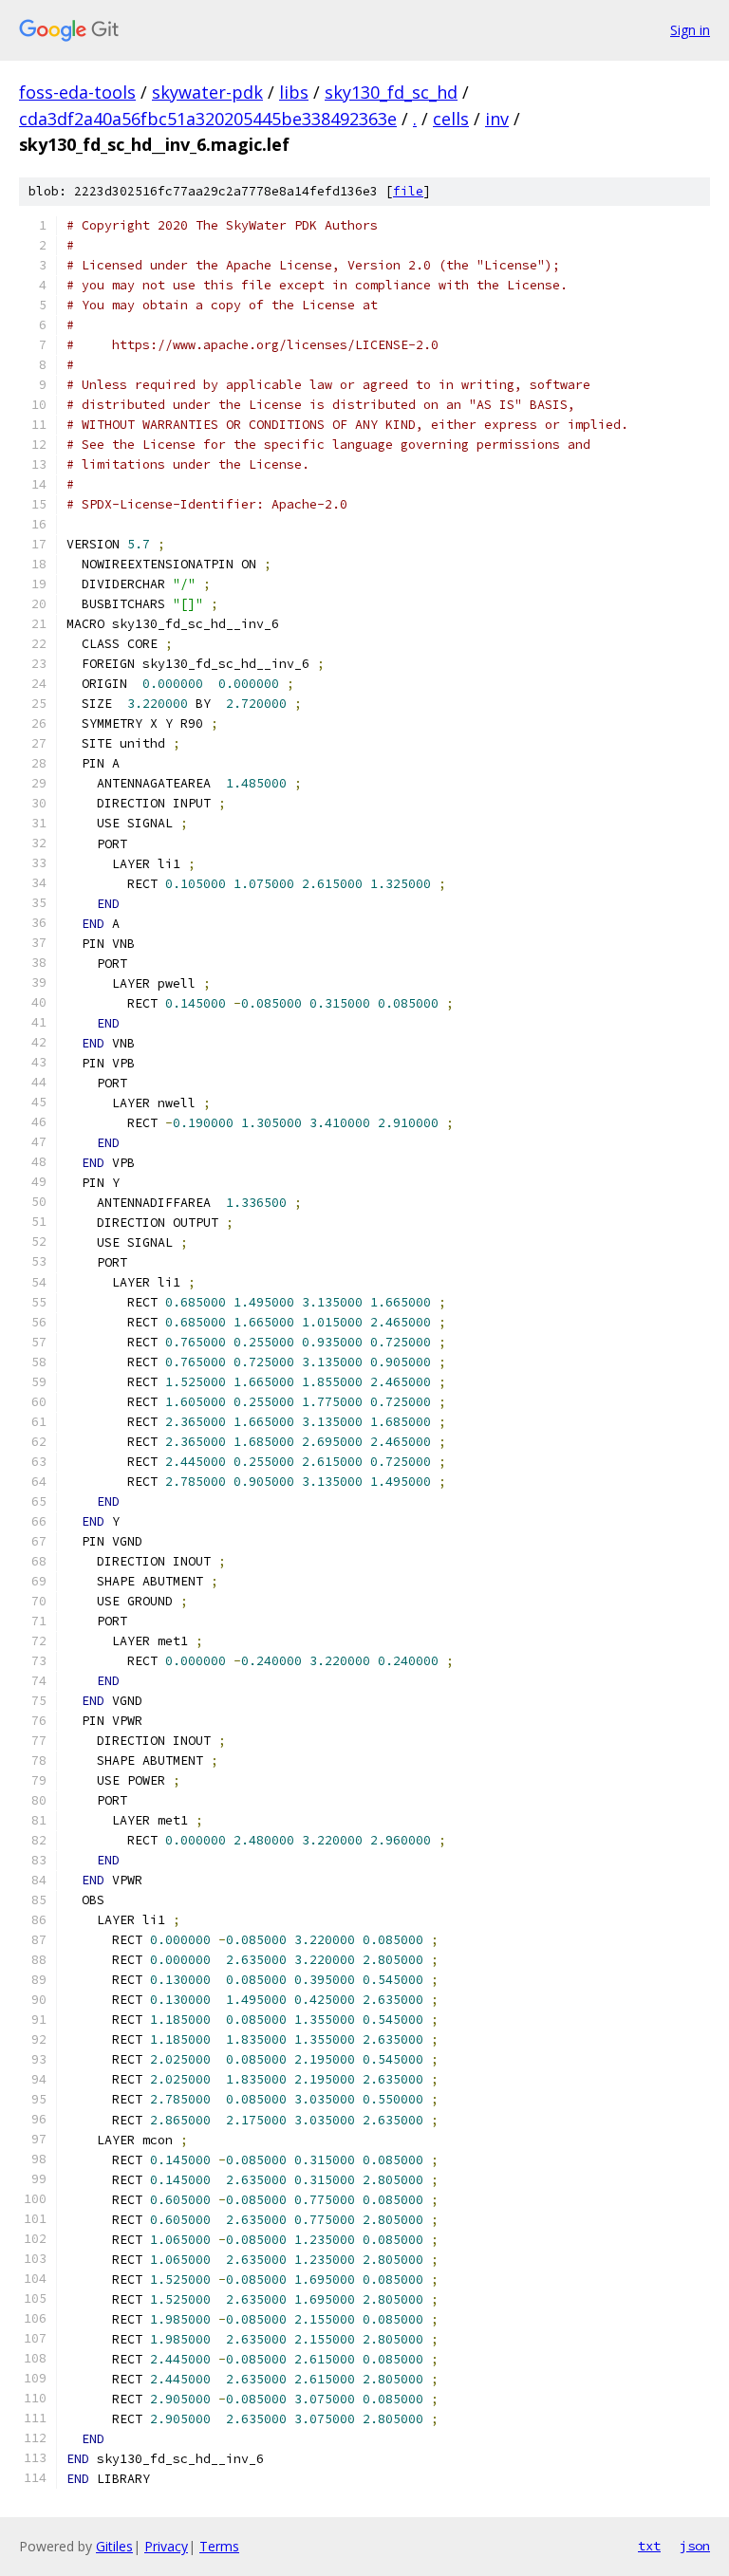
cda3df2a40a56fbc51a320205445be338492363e (208, 119)
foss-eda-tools (77, 92)
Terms (219, 2546)
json (695, 2546)
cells (451, 119)
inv (497, 119)
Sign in (690, 30)
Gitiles (114, 2546)
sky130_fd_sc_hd (391, 92)
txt (649, 2546)
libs (294, 92)
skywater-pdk (207, 92)
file (408, 191)
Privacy (166, 2546)
